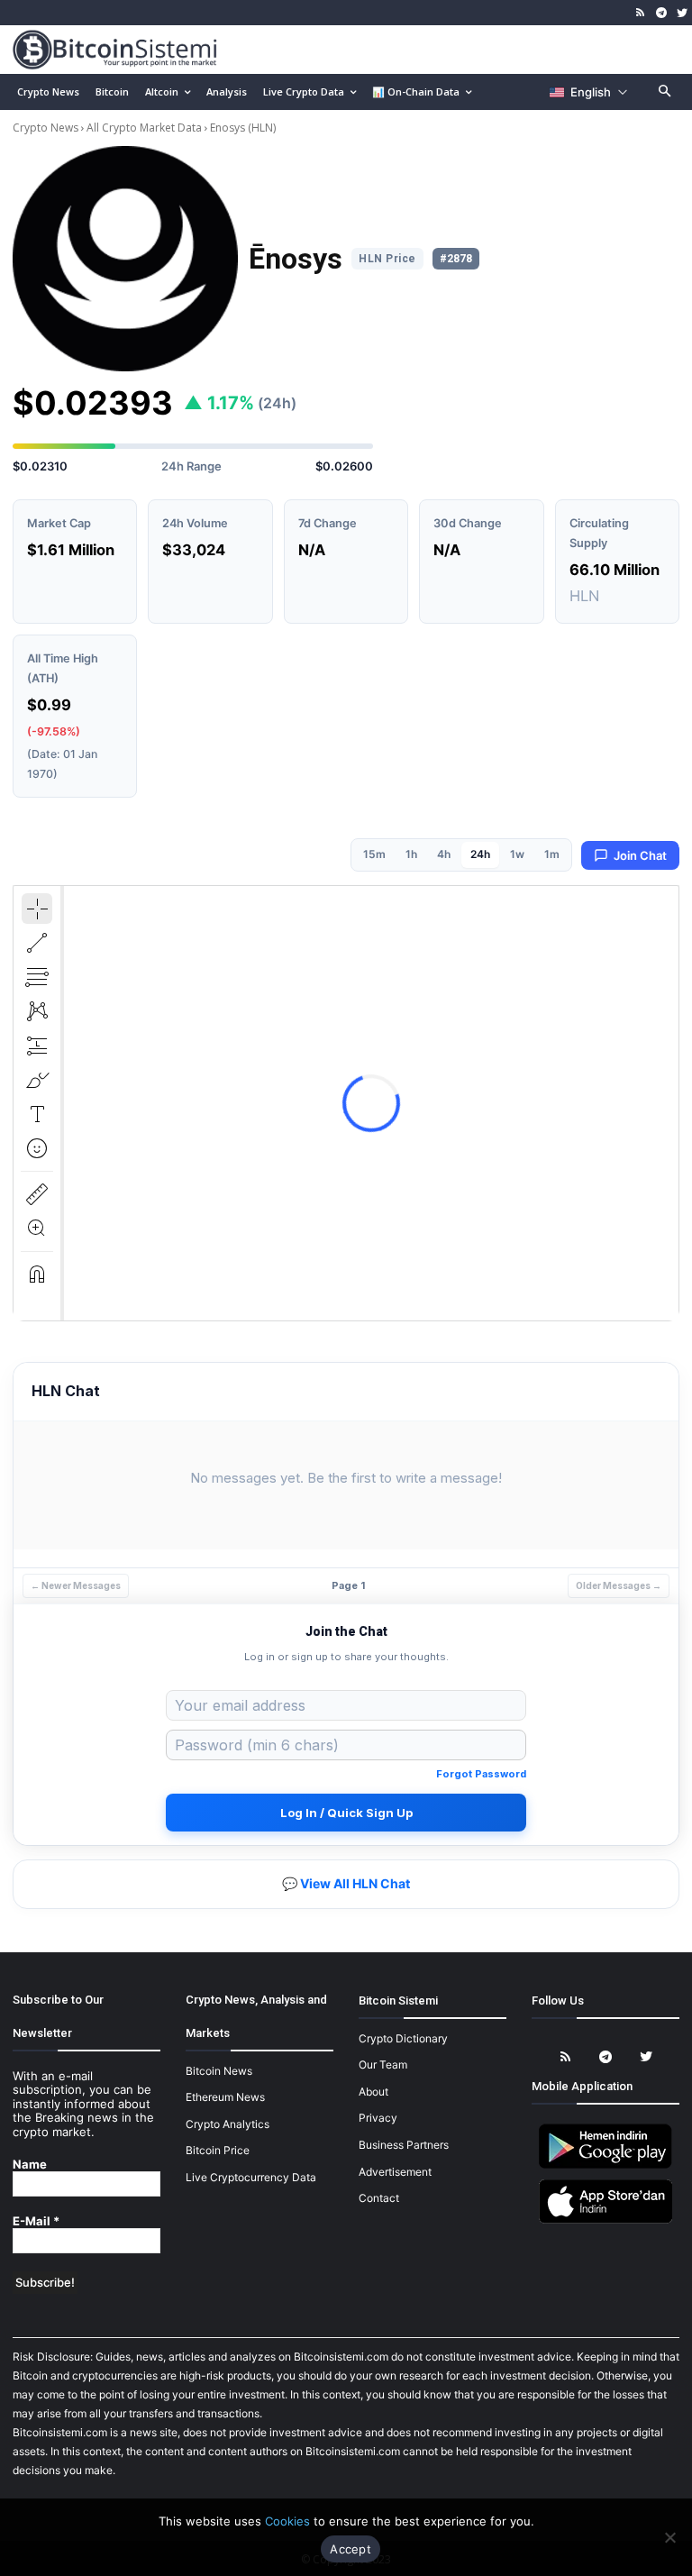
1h (411, 854)
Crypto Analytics (228, 2124)
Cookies (287, 2521)
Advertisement (395, 2172)
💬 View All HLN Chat (346, 1883)
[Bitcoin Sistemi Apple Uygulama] (605, 2220)
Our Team (383, 2064)
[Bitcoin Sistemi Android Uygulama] (605, 2165)
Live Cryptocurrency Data (251, 2177)
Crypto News (47, 128)
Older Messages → (619, 1585)
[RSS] (641, 13)
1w (517, 854)
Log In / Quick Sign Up (346, 1813)
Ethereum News (225, 2097)
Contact (379, 2198)
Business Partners (404, 2145)
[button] (665, 92)
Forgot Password (481, 1774)
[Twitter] (682, 13)
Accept (351, 2549)
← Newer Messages (76, 1585)
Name (30, 2165)
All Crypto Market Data (144, 128)
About (373, 2092)
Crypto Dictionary (403, 2038)
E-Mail (36, 2221)
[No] (669, 2537)
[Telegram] (661, 13)
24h (480, 854)
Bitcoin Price (218, 2150)
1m (552, 854)
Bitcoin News (219, 2071)
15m (374, 854)
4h (444, 854)
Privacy (378, 2118)
